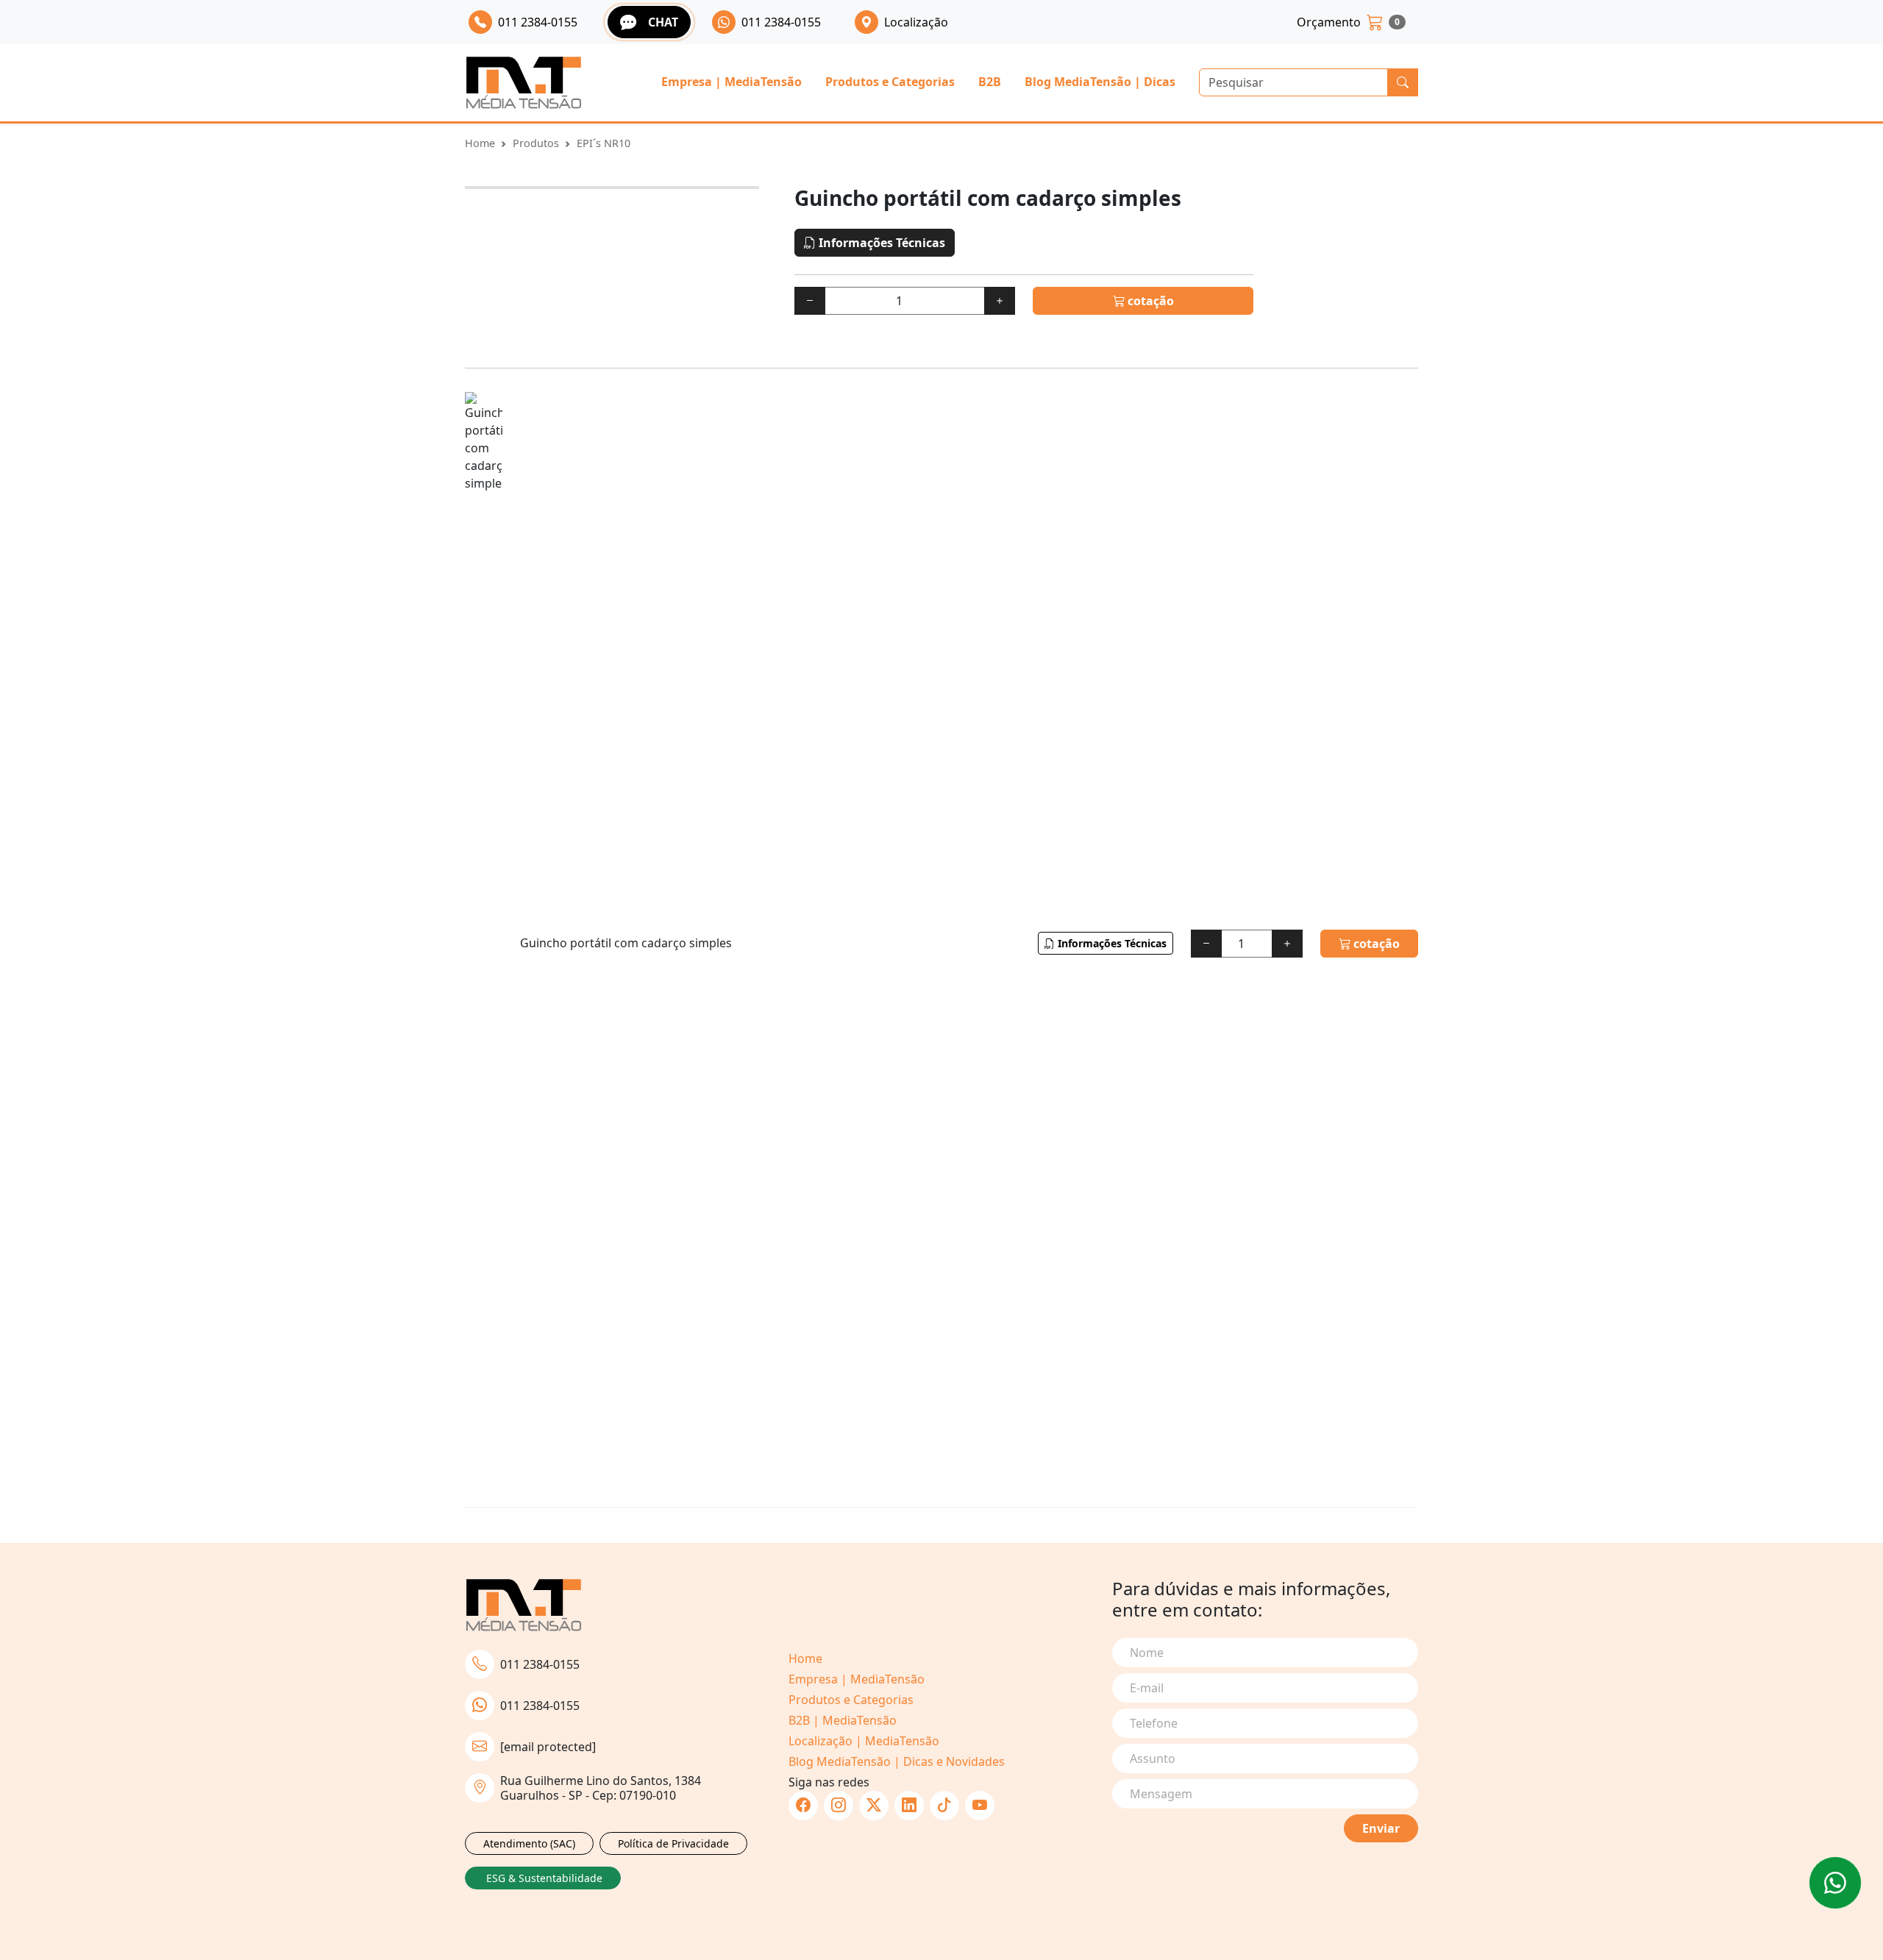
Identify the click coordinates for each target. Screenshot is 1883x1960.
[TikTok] (944, 1806)
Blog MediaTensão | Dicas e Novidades (897, 1761)
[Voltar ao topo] (1835, 1883)
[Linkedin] (909, 1806)
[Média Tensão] (524, 83)
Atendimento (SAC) (529, 1843)
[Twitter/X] (874, 1806)
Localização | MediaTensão (864, 1741)
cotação (1149, 301)
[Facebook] (803, 1806)
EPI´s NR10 (604, 143)
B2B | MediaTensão (843, 1720)
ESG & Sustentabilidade (544, 1878)
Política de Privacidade (673, 1843)
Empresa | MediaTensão (732, 82)
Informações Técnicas (880, 243)
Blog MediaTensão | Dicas (1100, 82)
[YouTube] (980, 1806)
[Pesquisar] (1403, 82)
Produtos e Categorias (890, 82)
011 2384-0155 (540, 1664)
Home (480, 143)
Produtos (536, 143)
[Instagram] (839, 1806)
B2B (990, 82)
